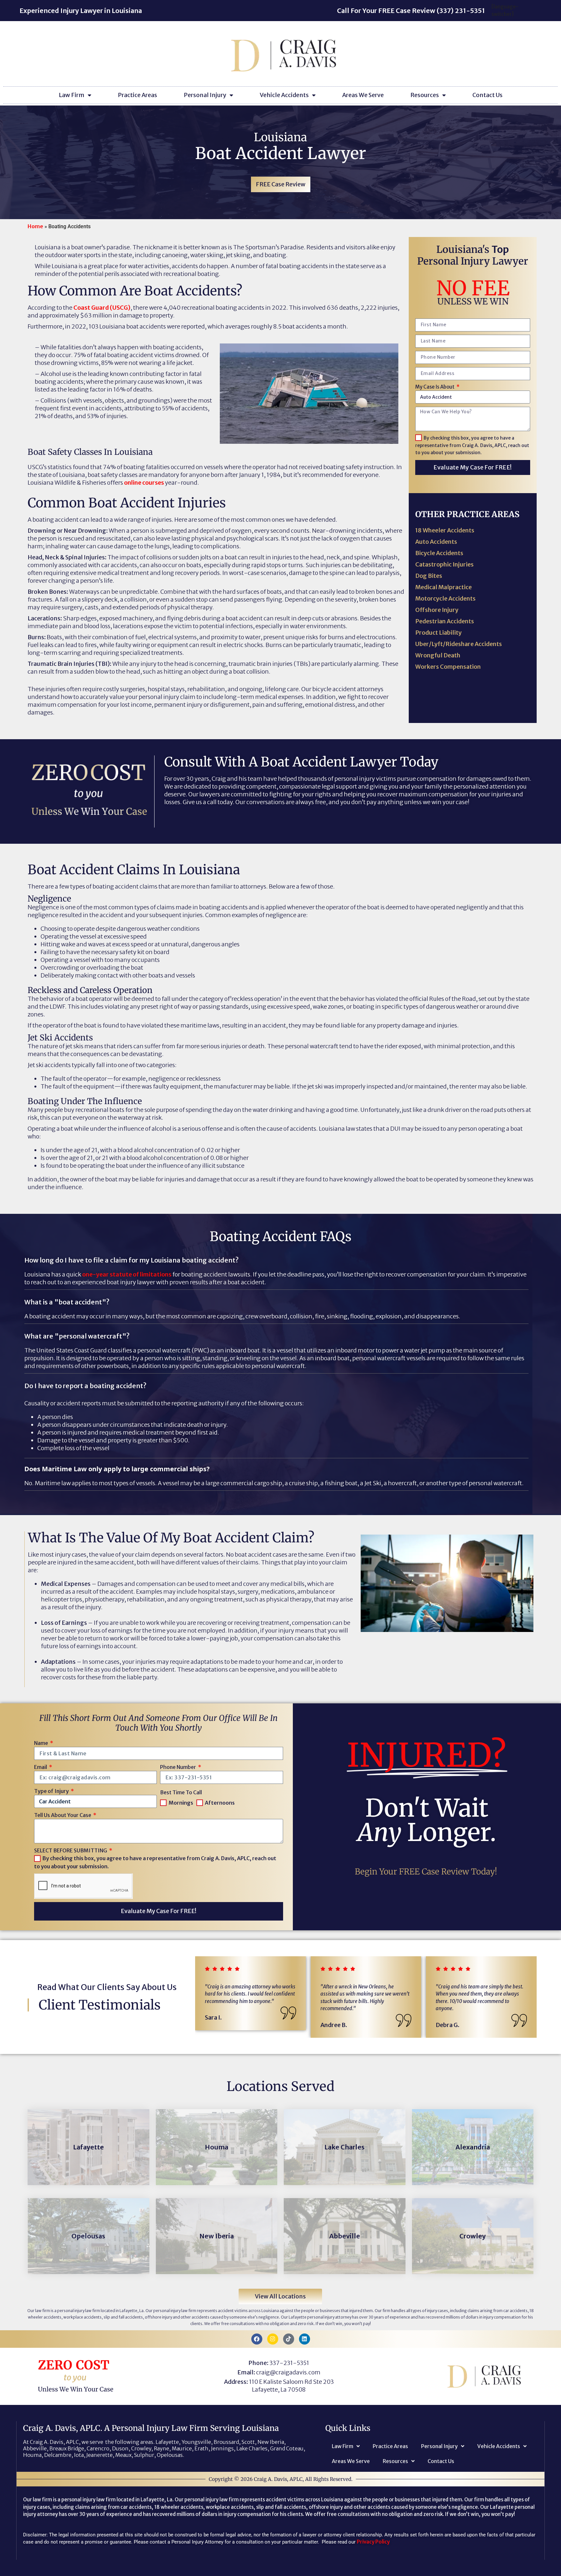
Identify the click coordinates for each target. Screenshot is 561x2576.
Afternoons (220, 1803)
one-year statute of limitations (127, 1274)
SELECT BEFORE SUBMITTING (71, 1850)
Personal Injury (205, 95)
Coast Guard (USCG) (102, 308)
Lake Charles (344, 2147)
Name (42, 1743)
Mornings (181, 1803)
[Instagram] (273, 2339)
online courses (144, 483)
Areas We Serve (363, 95)
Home (35, 226)
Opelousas (88, 2236)
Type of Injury (52, 1791)
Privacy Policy (373, 2542)
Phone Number (179, 1767)
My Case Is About (435, 387)
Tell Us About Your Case (63, 1815)
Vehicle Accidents (284, 95)
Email (41, 1767)
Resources (425, 95)
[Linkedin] (305, 2339)
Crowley (473, 2236)
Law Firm (72, 95)
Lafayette (88, 2147)
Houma (217, 2147)
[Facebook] (257, 2339)
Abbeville (345, 2236)
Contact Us (487, 95)
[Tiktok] (289, 2339)
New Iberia (217, 2236)
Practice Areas (137, 95)
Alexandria (473, 2147)
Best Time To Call (181, 1792)
